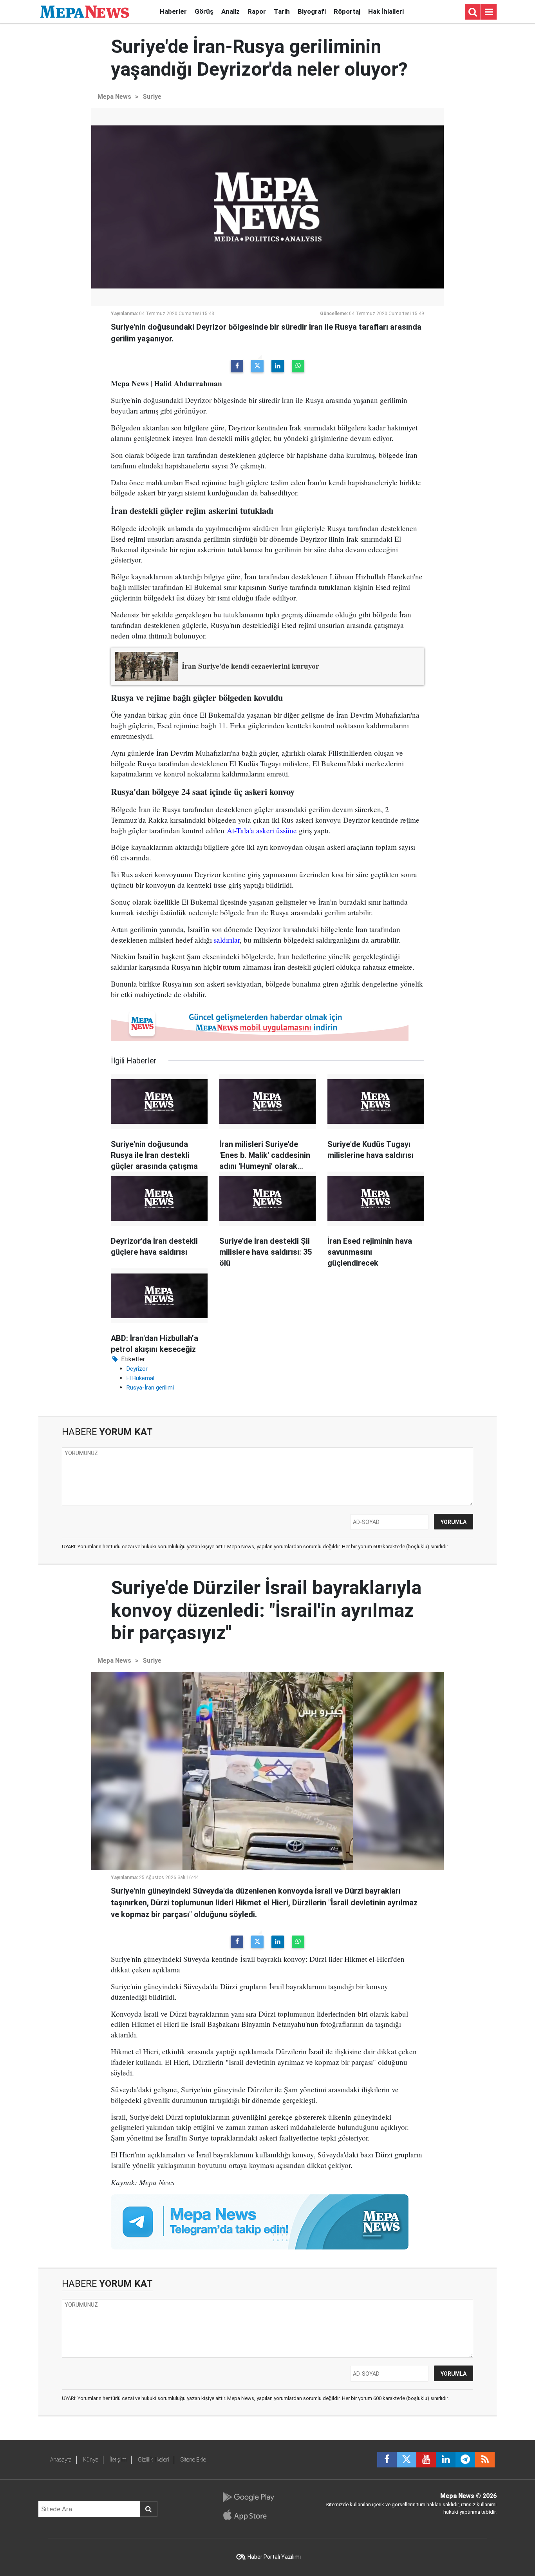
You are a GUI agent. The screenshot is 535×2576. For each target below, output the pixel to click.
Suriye (152, 97)
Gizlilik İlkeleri (154, 2460)
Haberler (173, 11)
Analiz (230, 11)
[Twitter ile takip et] (407, 2460)
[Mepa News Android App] (248, 2497)
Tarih (282, 11)
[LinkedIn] (278, 366)
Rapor (257, 11)
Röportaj (347, 11)
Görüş (204, 11)
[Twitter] (257, 366)
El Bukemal (140, 1378)
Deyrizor (137, 1369)
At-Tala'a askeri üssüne (262, 830)
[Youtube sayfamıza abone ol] (426, 2460)
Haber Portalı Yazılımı (274, 2557)
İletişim (118, 2460)
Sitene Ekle (193, 2460)
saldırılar (227, 940)
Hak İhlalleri (386, 11)
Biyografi (312, 11)
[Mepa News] (85, 11)
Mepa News (114, 97)
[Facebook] (237, 366)
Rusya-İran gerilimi (150, 1388)
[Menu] (489, 12)
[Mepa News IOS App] (248, 2515)
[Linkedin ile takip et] (446, 2460)
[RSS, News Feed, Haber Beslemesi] (485, 2460)
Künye (91, 2460)
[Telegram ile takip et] (465, 2460)
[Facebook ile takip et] (387, 2460)
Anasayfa (61, 2460)
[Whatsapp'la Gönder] (298, 366)
